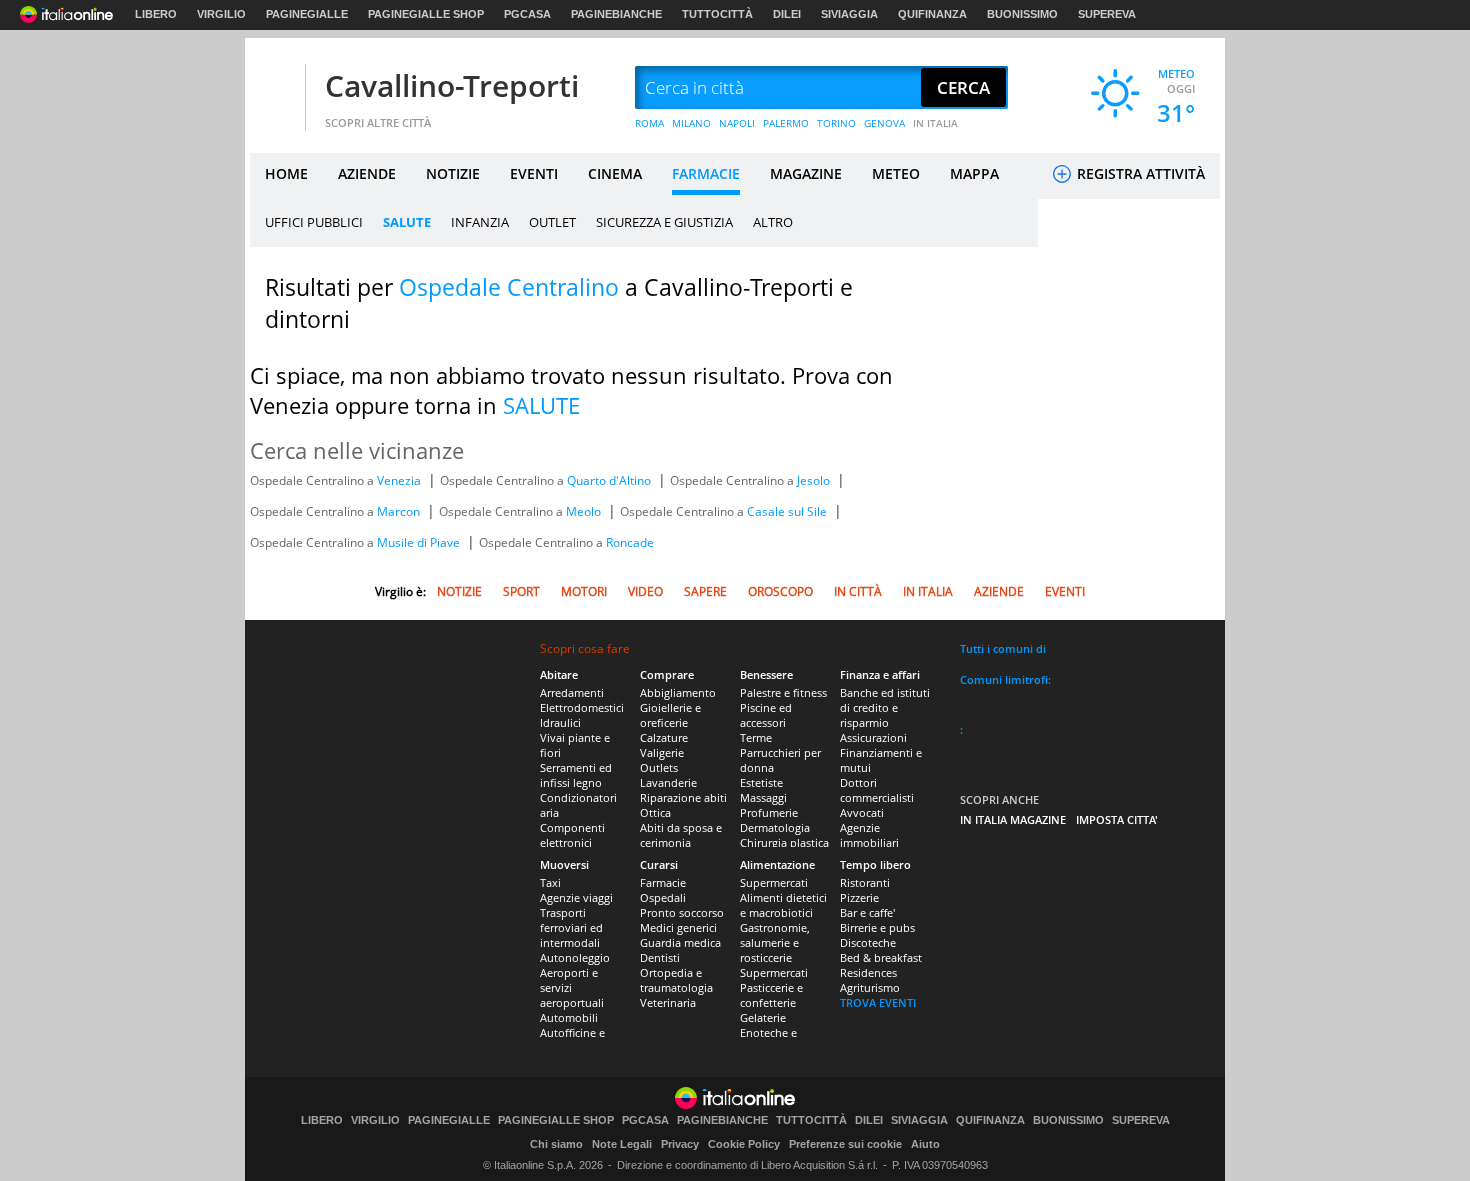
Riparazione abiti (683, 797)
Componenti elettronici (572, 835)
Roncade (630, 542)
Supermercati (774, 882)
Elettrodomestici (582, 707)
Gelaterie (763, 1017)
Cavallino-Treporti (452, 85)
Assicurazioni (873, 737)
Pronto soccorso (682, 912)
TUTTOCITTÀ (717, 14)
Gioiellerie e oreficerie (670, 715)
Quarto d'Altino (610, 480)
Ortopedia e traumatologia (676, 980)
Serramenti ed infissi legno (576, 775)
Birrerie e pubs (877, 927)
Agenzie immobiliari (869, 835)
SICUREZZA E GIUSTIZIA (664, 222)
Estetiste (761, 782)
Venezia (400, 480)
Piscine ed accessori (766, 715)
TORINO (836, 123)
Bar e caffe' (867, 912)
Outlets (659, 767)
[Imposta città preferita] (275, 88)
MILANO (691, 123)
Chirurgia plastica (784, 842)
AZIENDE (367, 173)
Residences (868, 972)
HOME (286, 173)
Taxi (550, 882)
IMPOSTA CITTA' (1117, 819)
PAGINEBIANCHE (616, 14)
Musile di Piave (420, 542)
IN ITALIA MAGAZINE (1013, 819)
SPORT (521, 591)
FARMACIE (706, 173)
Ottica (655, 812)
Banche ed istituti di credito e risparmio (885, 707)
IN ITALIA (935, 123)
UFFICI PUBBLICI (314, 222)
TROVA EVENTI (878, 1002)
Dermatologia (775, 827)
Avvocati (862, 812)
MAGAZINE (806, 173)
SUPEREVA (1107, 14)
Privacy (680, 1144)
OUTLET (552, 222)
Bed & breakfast (881, 957)
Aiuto (925, 1144)
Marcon (400, 511)
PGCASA (527, 14)
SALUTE (407, 222)
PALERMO (786, 123)
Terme (756, 737)
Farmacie (663, 882)
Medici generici (678, 927)
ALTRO (773, 222)
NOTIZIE (453, 173)
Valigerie (662, 752)
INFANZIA (480, 222)
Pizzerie (859, 897)
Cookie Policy (744, 1144)
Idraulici (560, 722)
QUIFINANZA (932, 14)
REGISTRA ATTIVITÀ (1139, 173)
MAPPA (974, 173)
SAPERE (705, 591)
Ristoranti (865, 882)
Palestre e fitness (783, 692)
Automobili (569, 1017)
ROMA (649, 123)
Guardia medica (680, 942)
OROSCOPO (780, 591)
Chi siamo (556, 1144)
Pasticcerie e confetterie (771, 995)
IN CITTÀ (858, 591)
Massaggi (763, 797)
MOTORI (584, 591)
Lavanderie (668, 782)
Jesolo (815, 480)
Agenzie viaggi (576, 897)
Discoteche (868, 942)
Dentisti (660, 957)
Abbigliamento (678, 692)
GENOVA (884, 123)
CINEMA (615, 173)
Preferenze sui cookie (845, 1144)
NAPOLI (737, 123)
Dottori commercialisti (877, 790)
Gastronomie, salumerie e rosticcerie (775, 942)
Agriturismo (870, 987)
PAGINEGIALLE (307, 14)
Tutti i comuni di (1003, 648)
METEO (896, 173)
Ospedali (663, 897)
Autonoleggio (575, 957)
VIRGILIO (221, 14)
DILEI (787, 14)
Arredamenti (572, 692)
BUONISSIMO (1022, 14)
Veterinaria (668, 1002)
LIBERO (156, 14)
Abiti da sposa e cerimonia (681, 835)
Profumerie (769, 812)
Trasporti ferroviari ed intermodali (571, 927)
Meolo (585, 511)
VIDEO (645, 591)
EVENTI (534, 173)
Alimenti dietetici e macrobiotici (783, 905)
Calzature (664, 737)
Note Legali (622, 1144)
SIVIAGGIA (849, 14)
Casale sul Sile (788, 511)
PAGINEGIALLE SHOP (426, 14)
